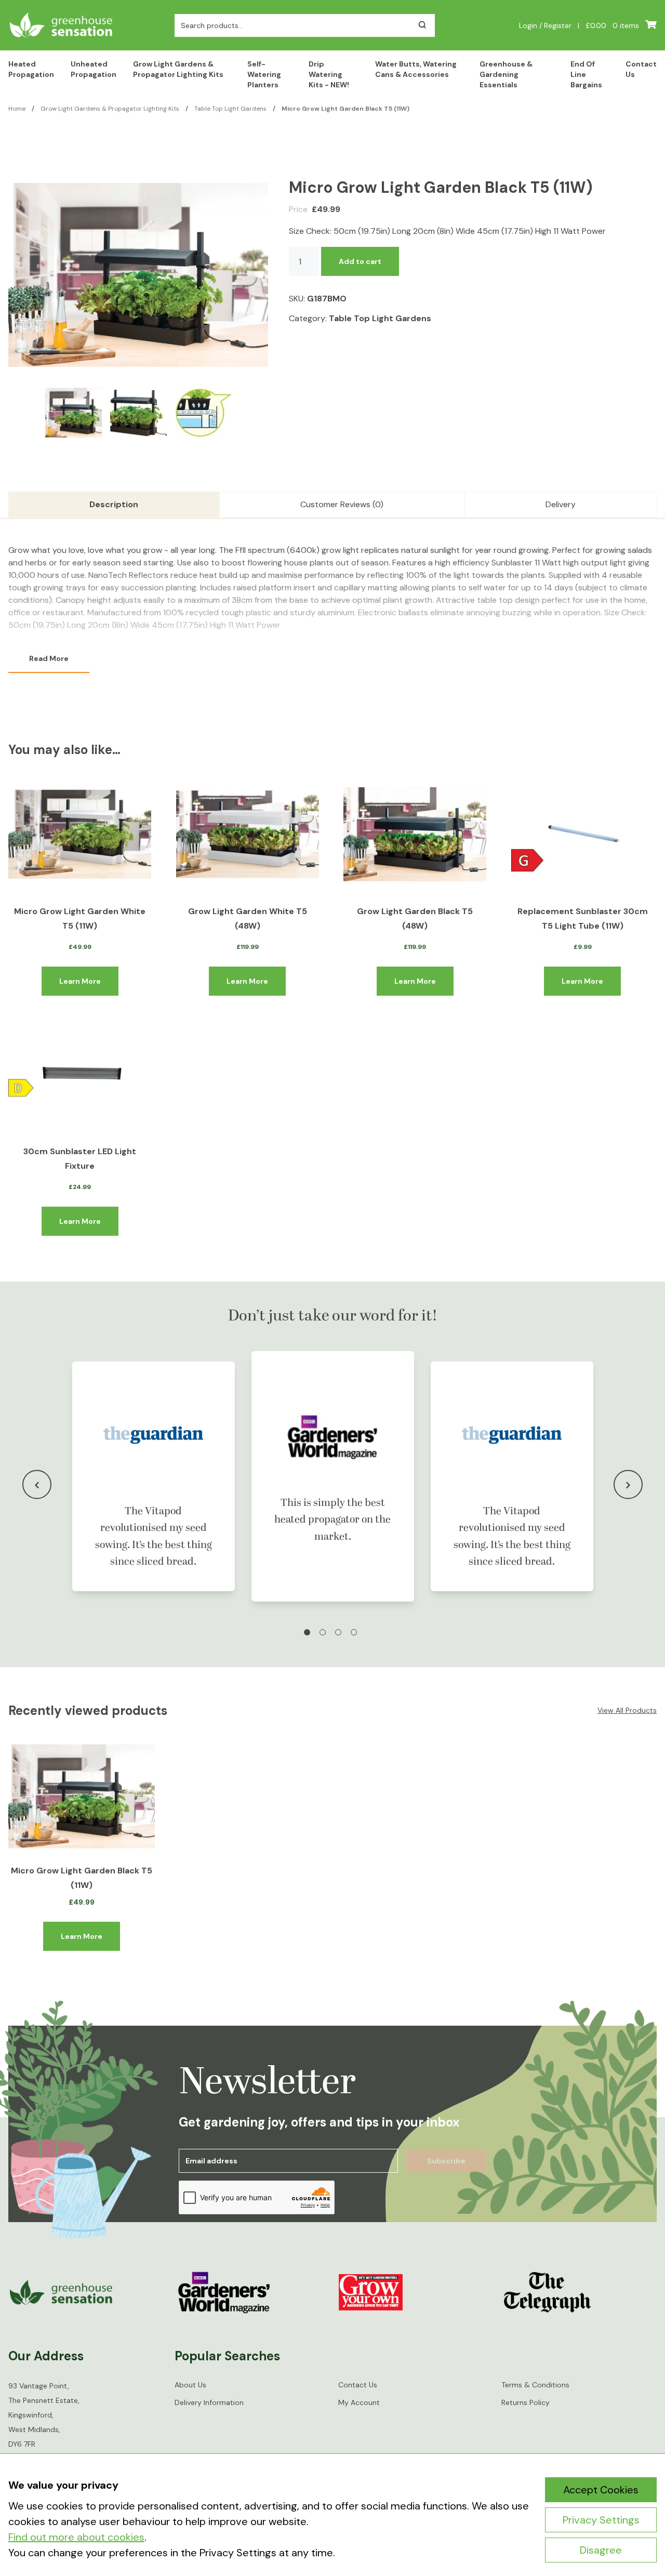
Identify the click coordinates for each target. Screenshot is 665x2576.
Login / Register (545, 25)
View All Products (627, 1710)
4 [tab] (354, 1632)
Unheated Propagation (94, 69)
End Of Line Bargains (586, 74)
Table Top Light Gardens (230, 109)
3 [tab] (338, 1632)
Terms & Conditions (535, 2385)
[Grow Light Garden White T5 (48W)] (248, 834)
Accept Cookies (601, 2490)
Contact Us (641, 69)
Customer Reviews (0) (342, 504)
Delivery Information (209, 2403)
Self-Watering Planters (264, 74)
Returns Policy (526, 2403)
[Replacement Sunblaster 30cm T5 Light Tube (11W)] (583, 834)
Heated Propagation (31, 69)
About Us (190, 2385)
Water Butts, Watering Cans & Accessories (416, 69)
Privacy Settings (601, 2520)
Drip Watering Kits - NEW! (329, 74)
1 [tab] (307, 1632)
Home (17, 109)
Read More (49, 658)
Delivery (561, 504)
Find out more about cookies (76, 2537)
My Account (359, 2403)
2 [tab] (323, 1632)
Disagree (601, 2550)
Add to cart (360, 261)
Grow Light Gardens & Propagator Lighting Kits (178, 69)
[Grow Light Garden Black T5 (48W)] (415, 834)
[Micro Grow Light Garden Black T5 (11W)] (82, 1796)
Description (114, 504)
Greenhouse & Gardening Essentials (506, 74)
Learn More (80, 981)
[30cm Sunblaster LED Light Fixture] (80, 1074)
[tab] (114, 505)
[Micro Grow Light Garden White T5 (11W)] (80, 834)
